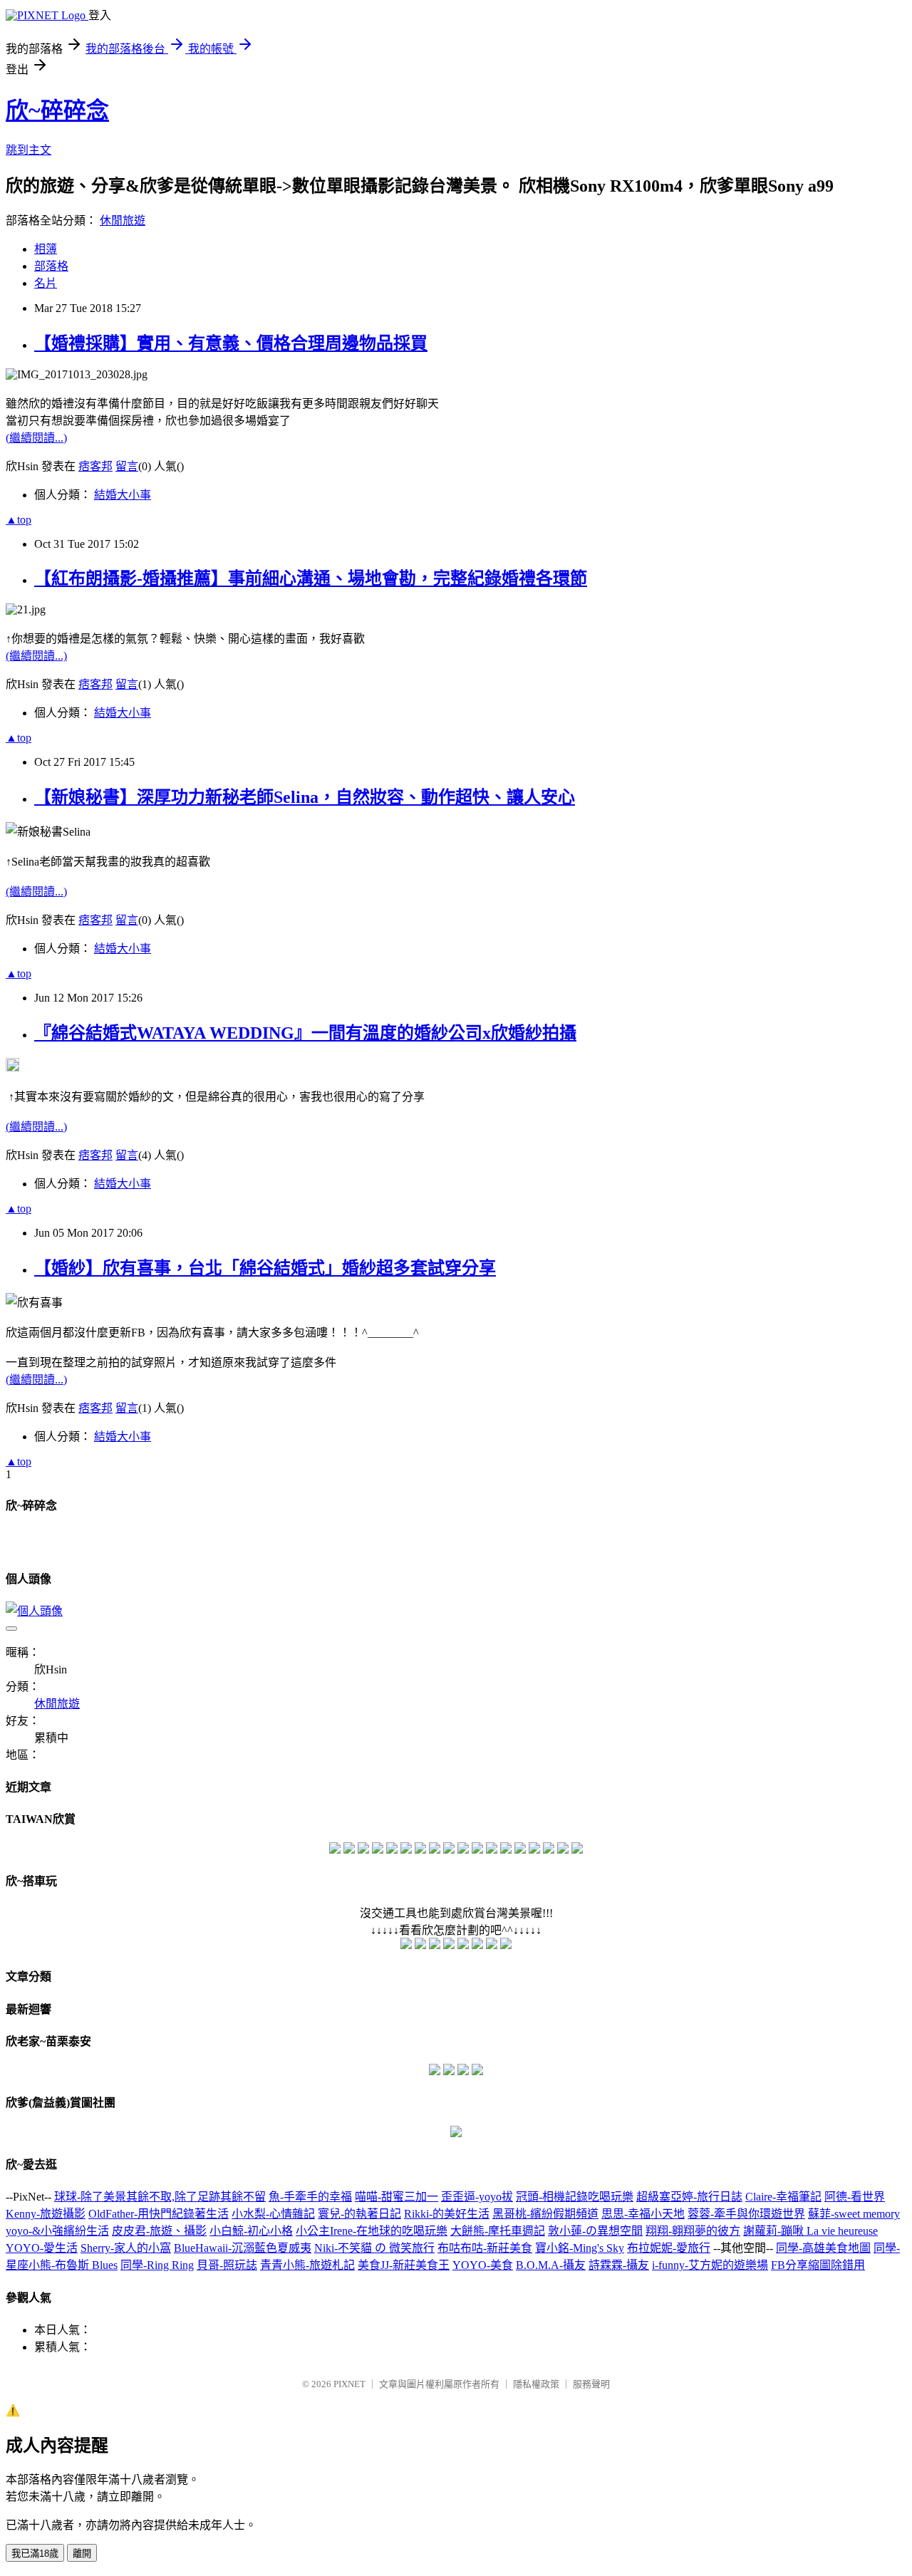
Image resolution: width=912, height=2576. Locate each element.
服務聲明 (591, 2384)
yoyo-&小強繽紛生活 (57, 2231)
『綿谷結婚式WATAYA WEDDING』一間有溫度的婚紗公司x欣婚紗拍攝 (305, 1033)
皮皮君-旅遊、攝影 (159, 2231)
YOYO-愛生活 (42, 2248)
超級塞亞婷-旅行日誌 (689, 2197)
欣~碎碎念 (57, 110)
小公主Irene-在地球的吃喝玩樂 (372, 2231)
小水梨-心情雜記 (273, 2214)
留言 (127, 466)
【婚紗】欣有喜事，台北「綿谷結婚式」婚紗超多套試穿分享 (265, 1268)
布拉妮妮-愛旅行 (669, 2248)
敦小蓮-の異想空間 (595, 2231)
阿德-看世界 (855, 2197)
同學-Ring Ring (157, 2265)
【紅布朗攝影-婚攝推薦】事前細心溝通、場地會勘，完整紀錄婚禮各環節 (311, 578)
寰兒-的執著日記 (359, 2214)
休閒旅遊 (123, 220)
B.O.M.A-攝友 (551, 2265)
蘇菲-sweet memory (854, 2214)
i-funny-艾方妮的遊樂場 (710, 2265)
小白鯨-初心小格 (251, 2231)
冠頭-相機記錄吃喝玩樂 (575, 2197)
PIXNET (349, 2384)
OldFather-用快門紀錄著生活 (159, 2214)
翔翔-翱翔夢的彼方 (693, 2231)
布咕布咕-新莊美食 (485, 2248)
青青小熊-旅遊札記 (307, 2265)
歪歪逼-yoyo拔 (477, 2197)
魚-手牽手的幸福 (310, 2197)
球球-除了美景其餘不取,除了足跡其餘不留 (160, 2197)
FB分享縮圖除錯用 (818, 2265)
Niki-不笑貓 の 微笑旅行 (374, 2248)
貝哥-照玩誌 (227, 2265)
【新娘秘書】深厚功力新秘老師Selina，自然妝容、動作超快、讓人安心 (305, 797)
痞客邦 (95, 466)
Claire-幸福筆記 (783, 2197)
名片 (46, 283)
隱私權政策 (536, 2384)
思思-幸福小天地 (643, 2214)
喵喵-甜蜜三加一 (397, 2197)
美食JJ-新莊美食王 (404, 2265)
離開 (82, 2554)
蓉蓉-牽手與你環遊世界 (746, 2214)
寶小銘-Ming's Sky (580, 2248)
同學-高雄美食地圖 (823, 2248)
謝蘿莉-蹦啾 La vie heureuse (810, 2231)
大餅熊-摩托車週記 (498, 2231)
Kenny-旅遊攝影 (46, 2214)
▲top (19, 520)
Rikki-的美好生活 (447, 2214)
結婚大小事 (123, 495)
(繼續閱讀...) (36, 438)
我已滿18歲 (35, 2554)
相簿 (46, 249)
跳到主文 (28, 150)
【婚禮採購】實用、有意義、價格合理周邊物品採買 (231, 343)
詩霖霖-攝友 (619, 2265)
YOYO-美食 (483, 2265)
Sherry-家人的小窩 (126, 2248)
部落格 (51, 266)
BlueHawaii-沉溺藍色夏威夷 (243, 2248)
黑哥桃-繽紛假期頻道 (545, 2214)
